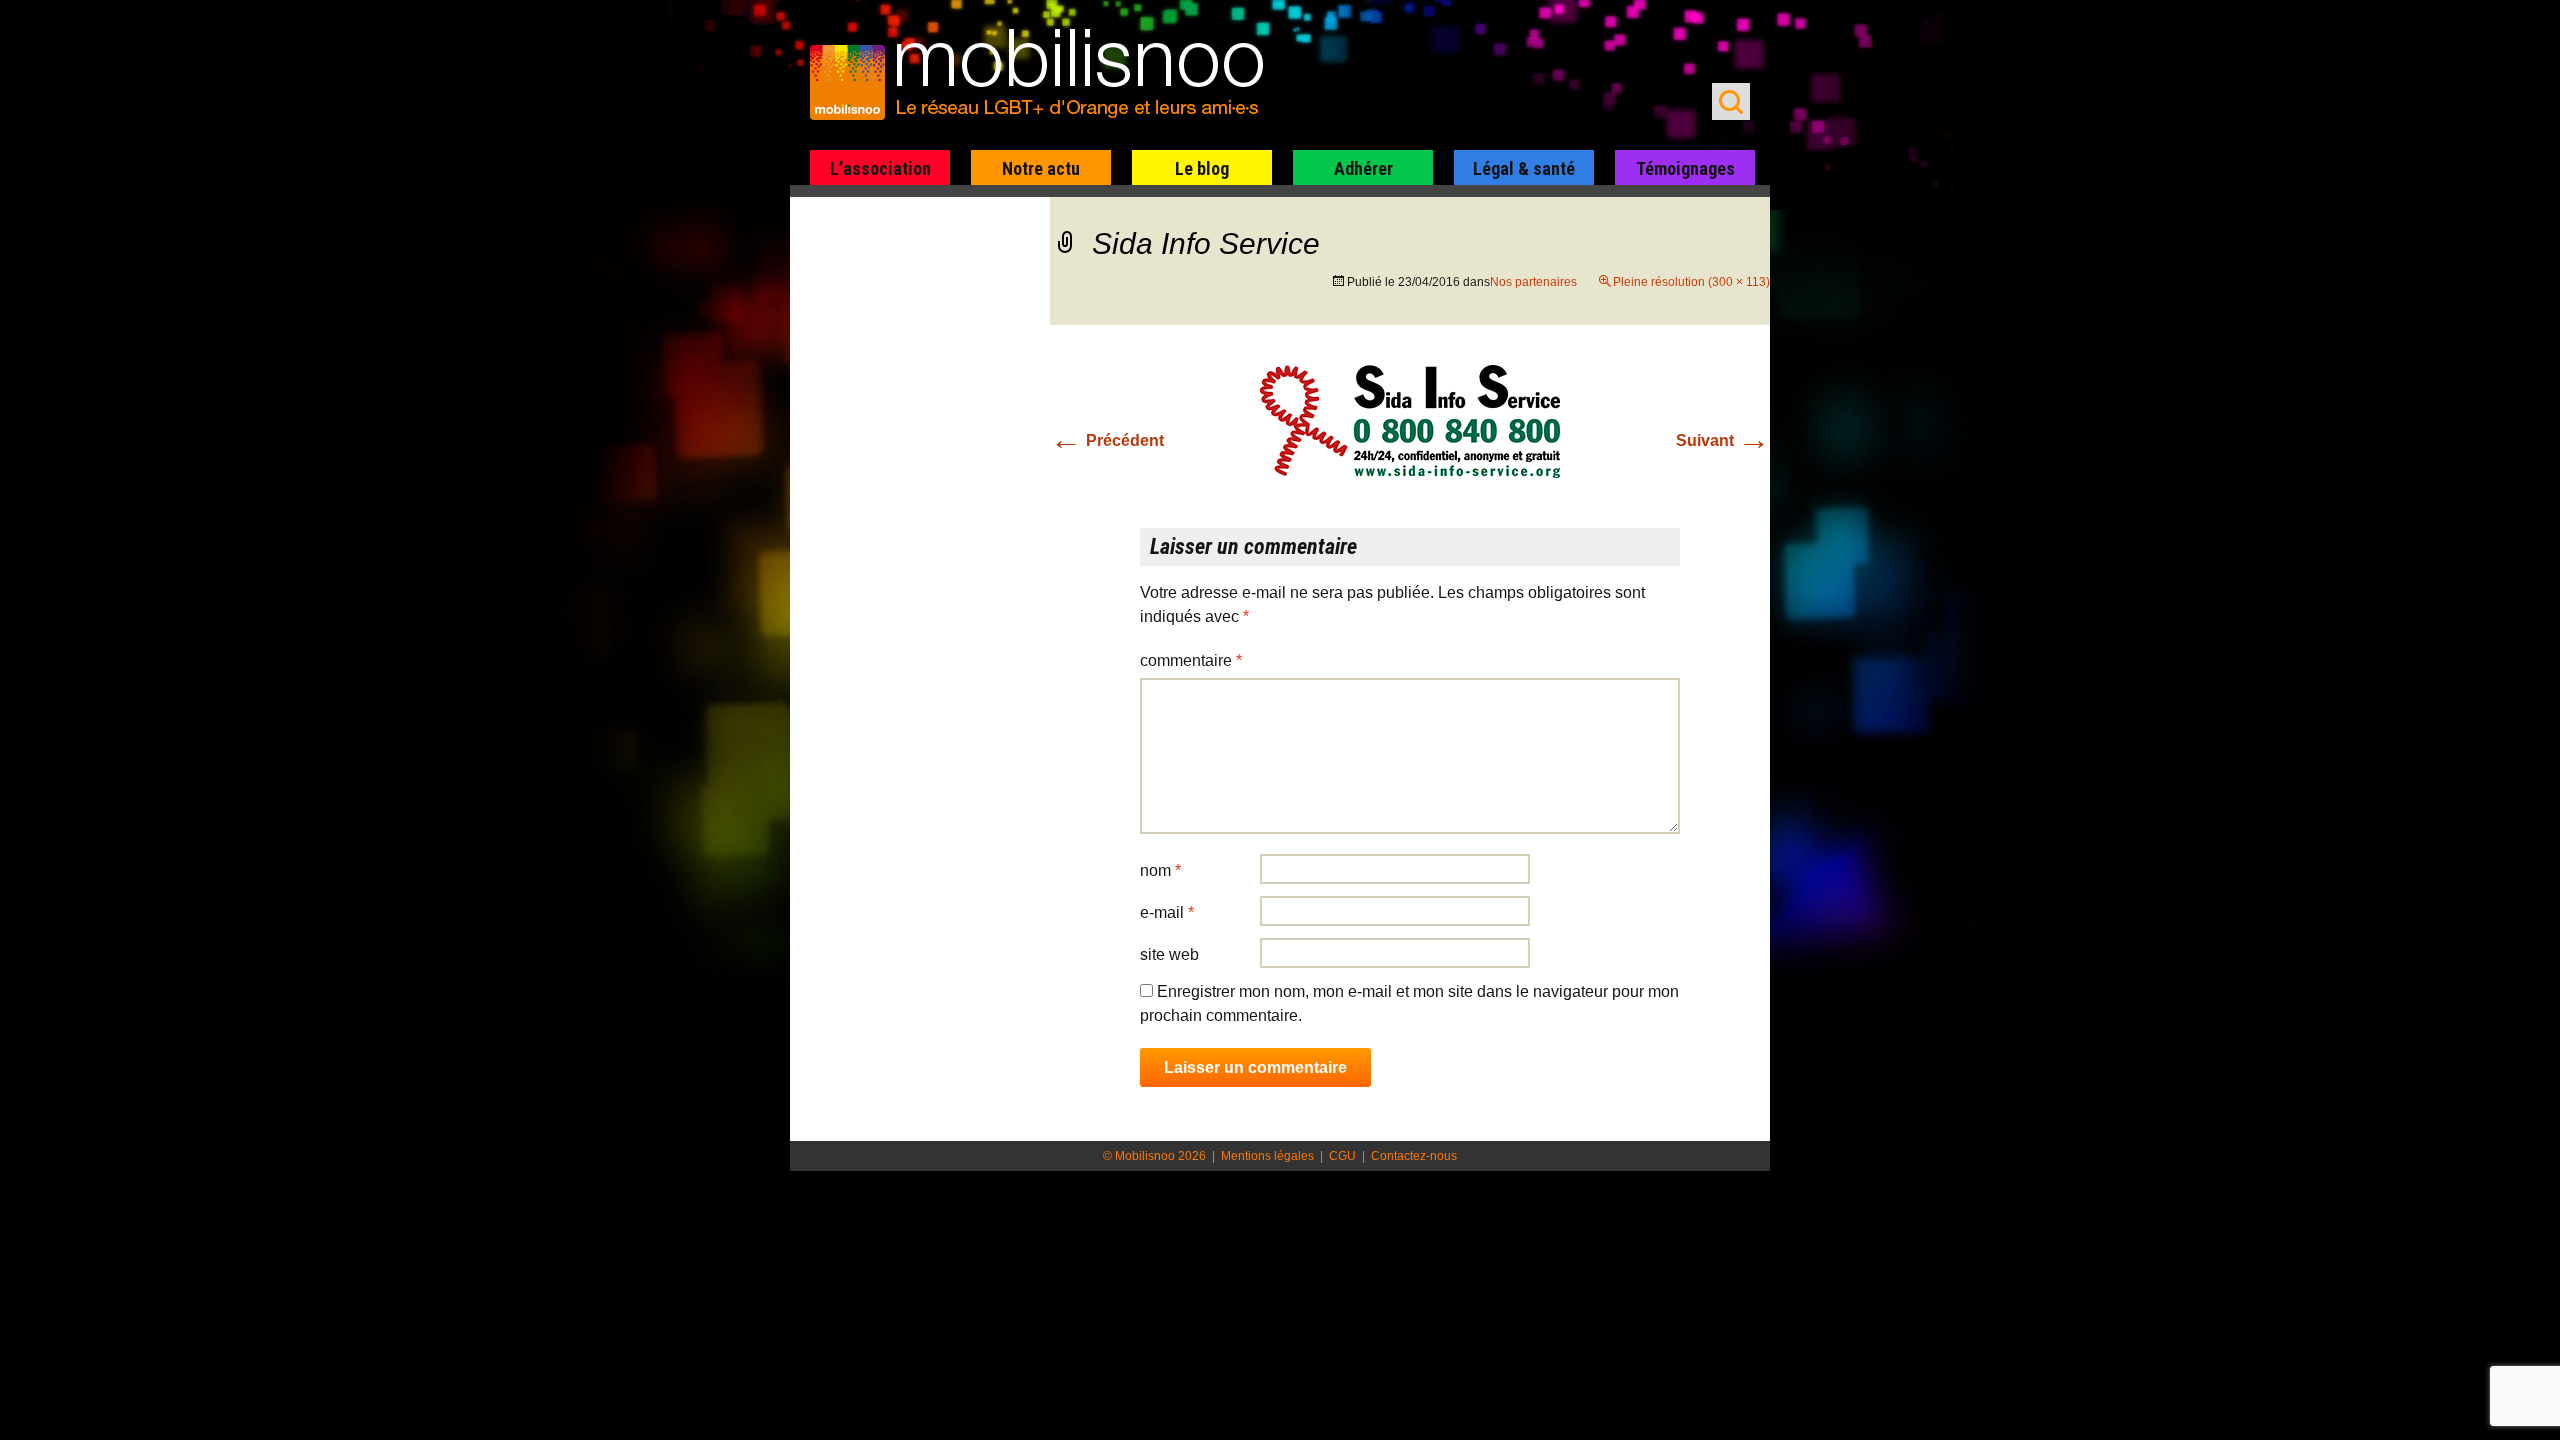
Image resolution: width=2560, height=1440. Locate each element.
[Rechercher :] (1731, 101)
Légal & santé (1524, 168)
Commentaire (1191, 660)
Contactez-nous (1414, 1156)
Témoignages (1685, 168)
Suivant (1723, 440)
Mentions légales (1267, 1156)
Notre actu (1041, 168)
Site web (1169, 954)
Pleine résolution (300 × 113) (1691, 282)
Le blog (1202, 168)
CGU (1342, 1156)
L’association (880, 168)
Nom (1160, 870)
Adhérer (1363, 168)
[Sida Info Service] (1410, 420)
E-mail (1167, 912)
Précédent (1107, 440)
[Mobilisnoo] (1046, 76)
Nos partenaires (1533, 282)
